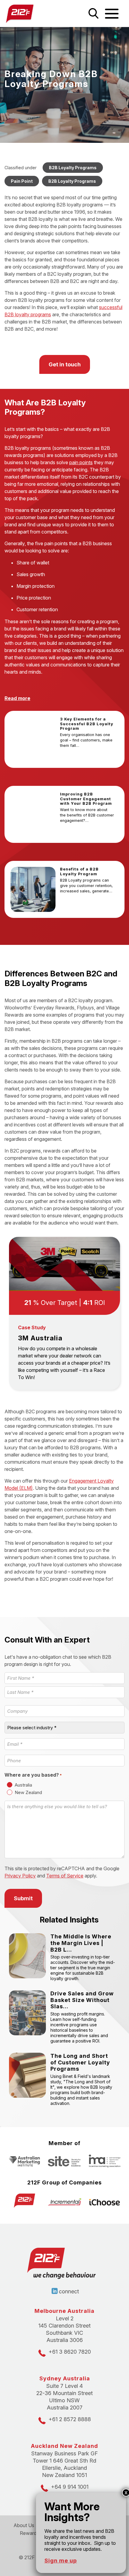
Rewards (29, 2533)
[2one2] (32, 14)
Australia (23, 1785)
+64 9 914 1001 (70, 2487)
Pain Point (22, 181)
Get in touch (65, 364)
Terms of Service (65, 1876)
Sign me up (61, 2561)
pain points (81, 462)
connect (69, 2291)
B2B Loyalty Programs (73, 168)
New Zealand (28, 1792)
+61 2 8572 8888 (70, 2419)
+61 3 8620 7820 (70, 2352)
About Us (24, 2525)
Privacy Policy (20, 1876)
